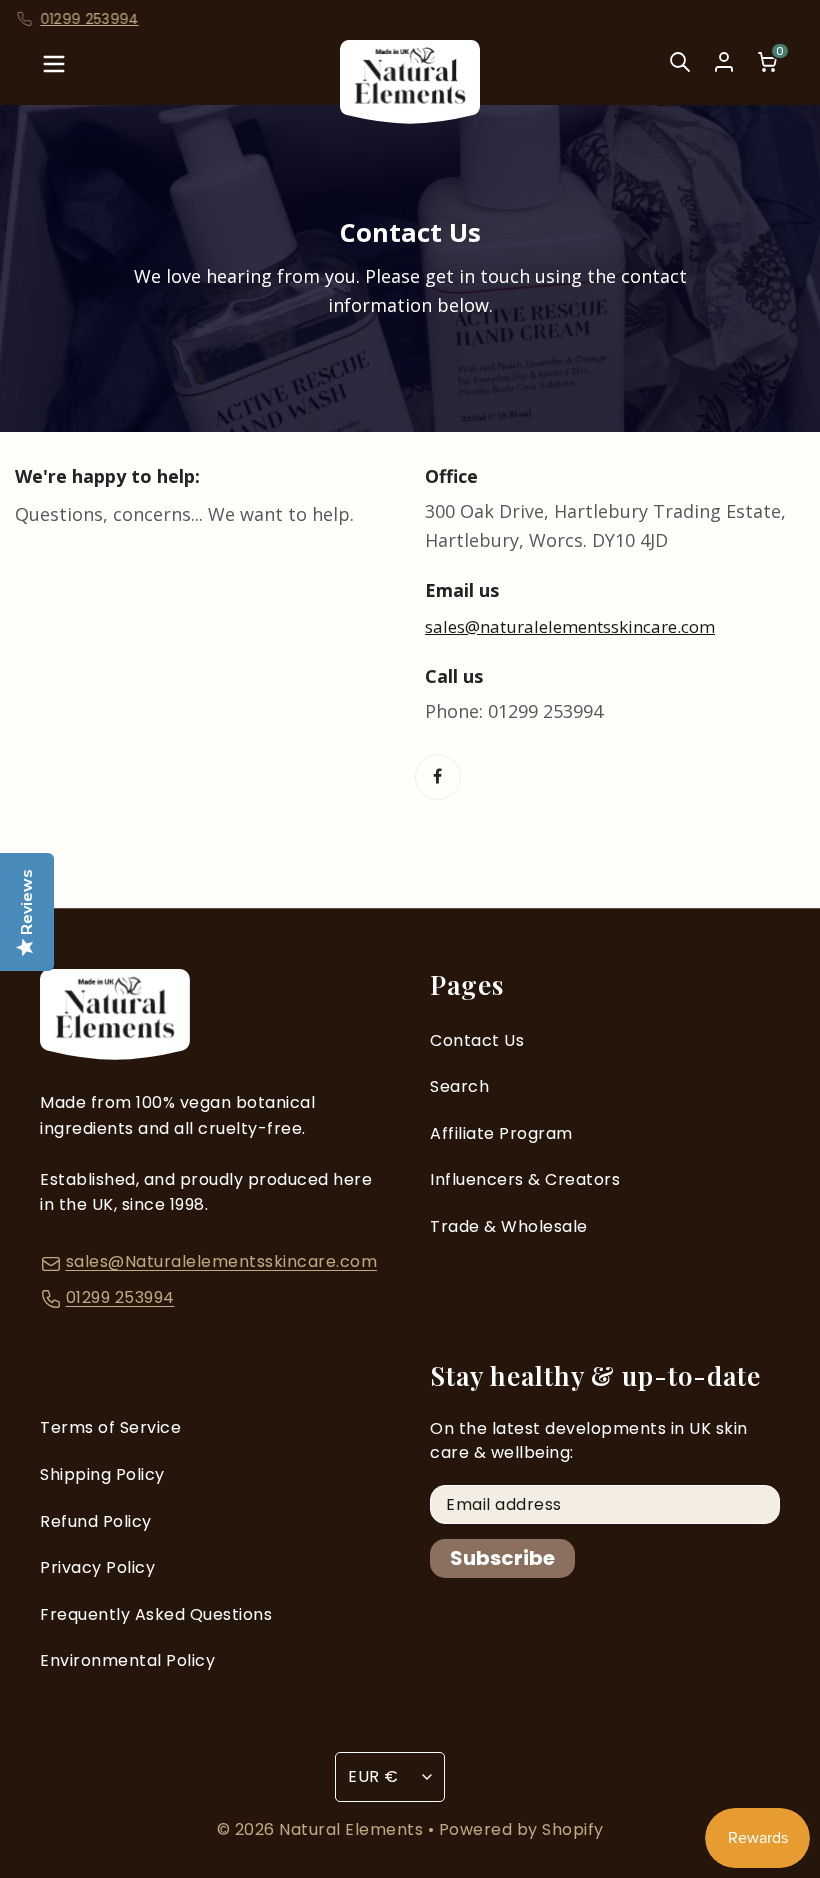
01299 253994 (120, 1297)
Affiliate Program (501, 1133)
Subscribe (502, 1558)
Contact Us (477, 1040)
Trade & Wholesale (509, 1226)
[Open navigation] (54, 69)
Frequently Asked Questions (156, 1614)
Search (459, 1086)
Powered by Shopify (521, 1829)
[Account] (724, 62)
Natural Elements (353, 1829)
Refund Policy (96, 1521)
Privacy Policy (97, 1567)
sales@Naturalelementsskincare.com (222, 1261)
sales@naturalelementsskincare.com (570, 626)
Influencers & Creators (525, 1179)
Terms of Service (110, 1427)
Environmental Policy (127, 1660)
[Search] (680, 69)
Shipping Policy (102, 1474)
